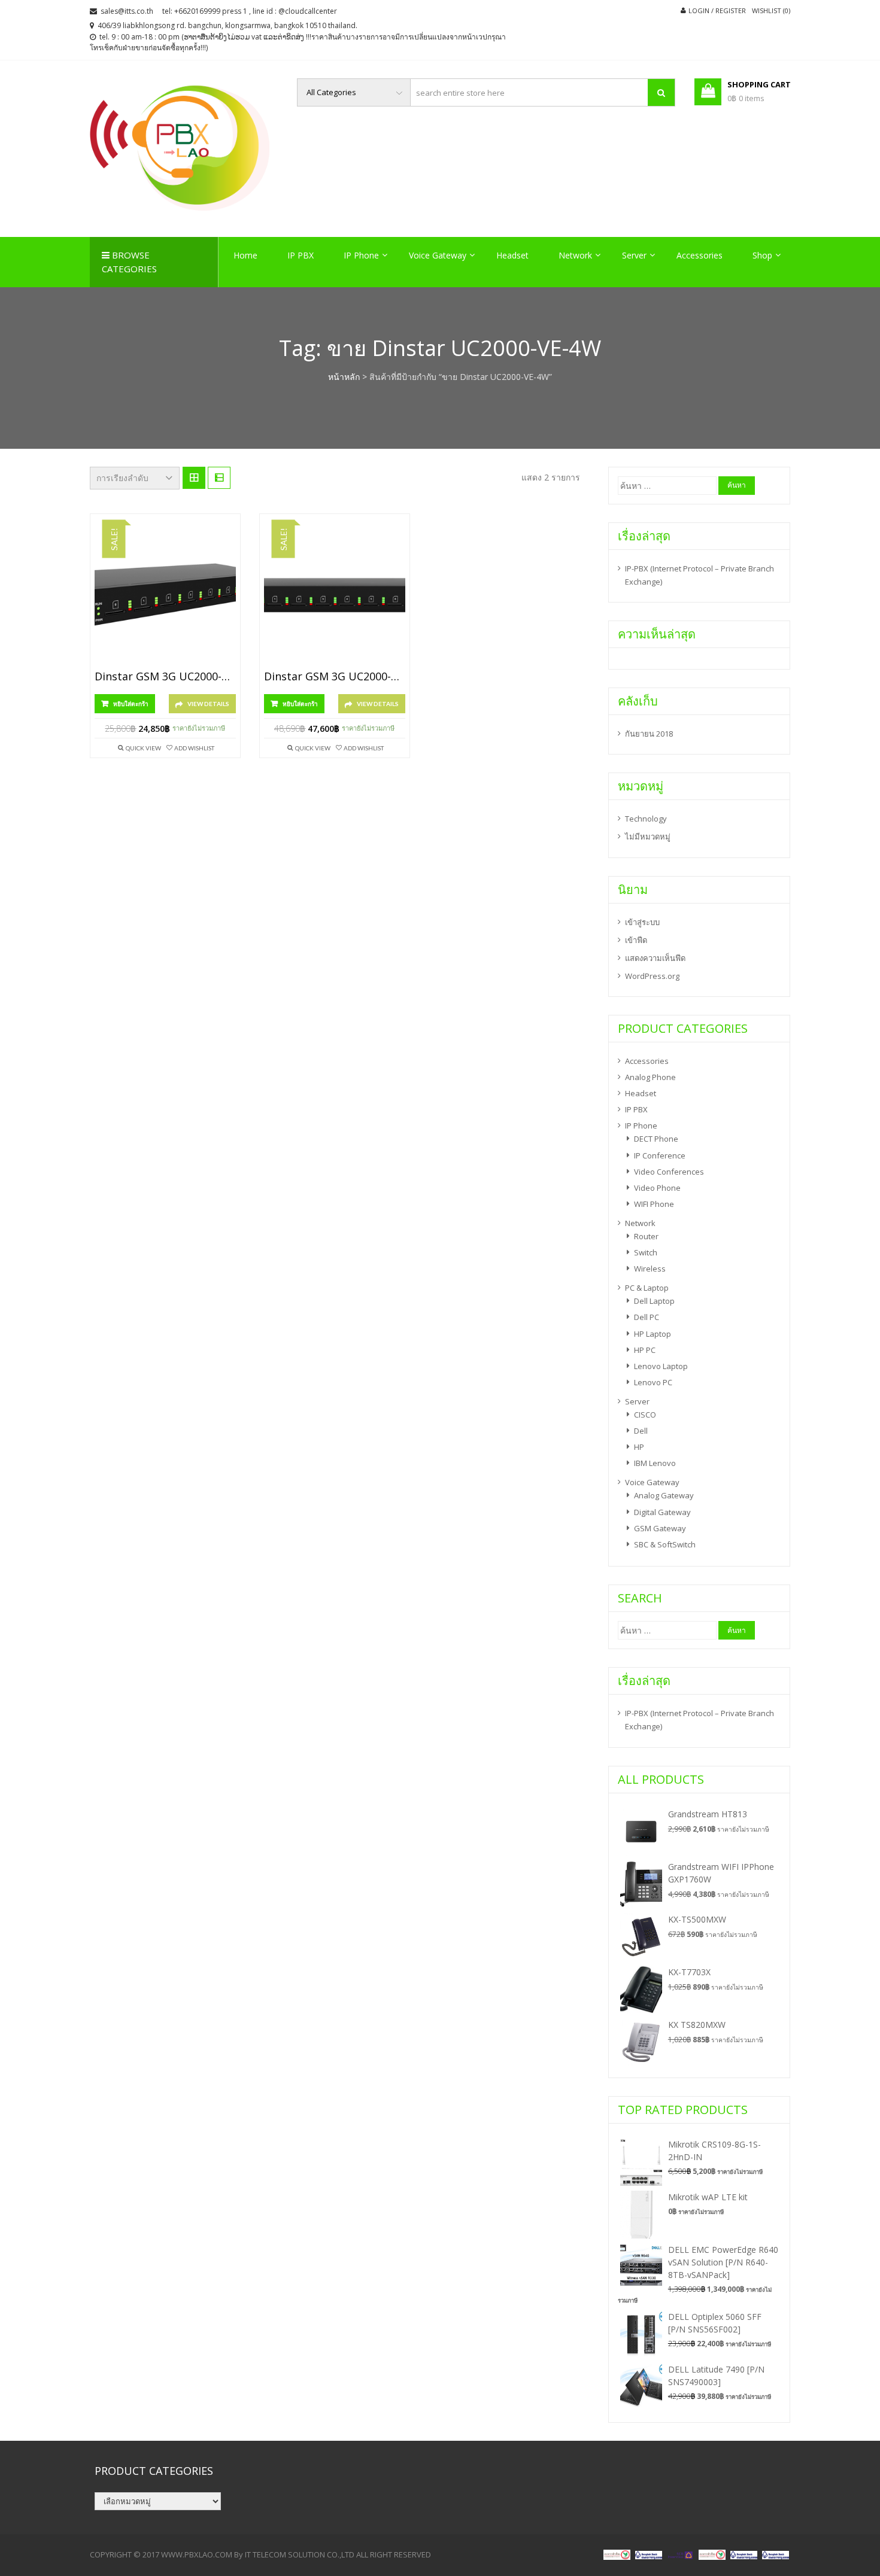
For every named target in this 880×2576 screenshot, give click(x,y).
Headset (512, 255)
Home (245, 255)
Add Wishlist (194, 748)
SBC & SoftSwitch (665, 1544)
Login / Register (717, 10)
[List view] (219, 478)
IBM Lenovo (655, 1463)
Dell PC (647, 1317)
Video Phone (657, 1188)
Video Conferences (669, 1172)
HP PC (645, 1350)
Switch (646, 1252)
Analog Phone (650, 1077)
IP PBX (301, 255)
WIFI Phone (654, 1204)
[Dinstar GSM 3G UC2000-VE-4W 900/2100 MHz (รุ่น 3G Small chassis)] (165, 595)
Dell (641, 1431)
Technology (646, 819)
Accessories (700, 255)
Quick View (143, 748)
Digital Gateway (662, 1512)
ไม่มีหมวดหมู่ (648, 837)
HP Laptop (653, 1334)
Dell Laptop (654, 1301)
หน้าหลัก (344, 377)
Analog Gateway (664, 1495)
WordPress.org (652, 976)
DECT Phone (656, 1139)
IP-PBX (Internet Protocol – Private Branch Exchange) (700, 575)
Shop (762, 255)
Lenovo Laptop (661, 1366)
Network (575, 255)
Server (634, 255)
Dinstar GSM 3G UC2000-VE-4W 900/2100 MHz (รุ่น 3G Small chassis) (165, 677)
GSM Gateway (660, 1528)
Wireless (650, 1269)
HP (639, 1447)
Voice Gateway (438, 255)
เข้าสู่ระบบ (642, 922)
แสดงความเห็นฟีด (655, 958)
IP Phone (361, 255)
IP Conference (660, 1155)
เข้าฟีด (636, 940)
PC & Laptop (647, 1288)
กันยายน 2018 (649, 734)
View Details (208, 704)
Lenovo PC (653, 1382)
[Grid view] (194, 478)
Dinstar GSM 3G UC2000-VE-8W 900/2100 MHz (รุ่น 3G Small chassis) (335, 677)
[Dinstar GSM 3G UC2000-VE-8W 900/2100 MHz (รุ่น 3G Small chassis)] (335, 595)
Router (646, 1236)
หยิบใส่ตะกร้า (131, 704)
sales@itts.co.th (127, 11)
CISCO (645, 1415)
